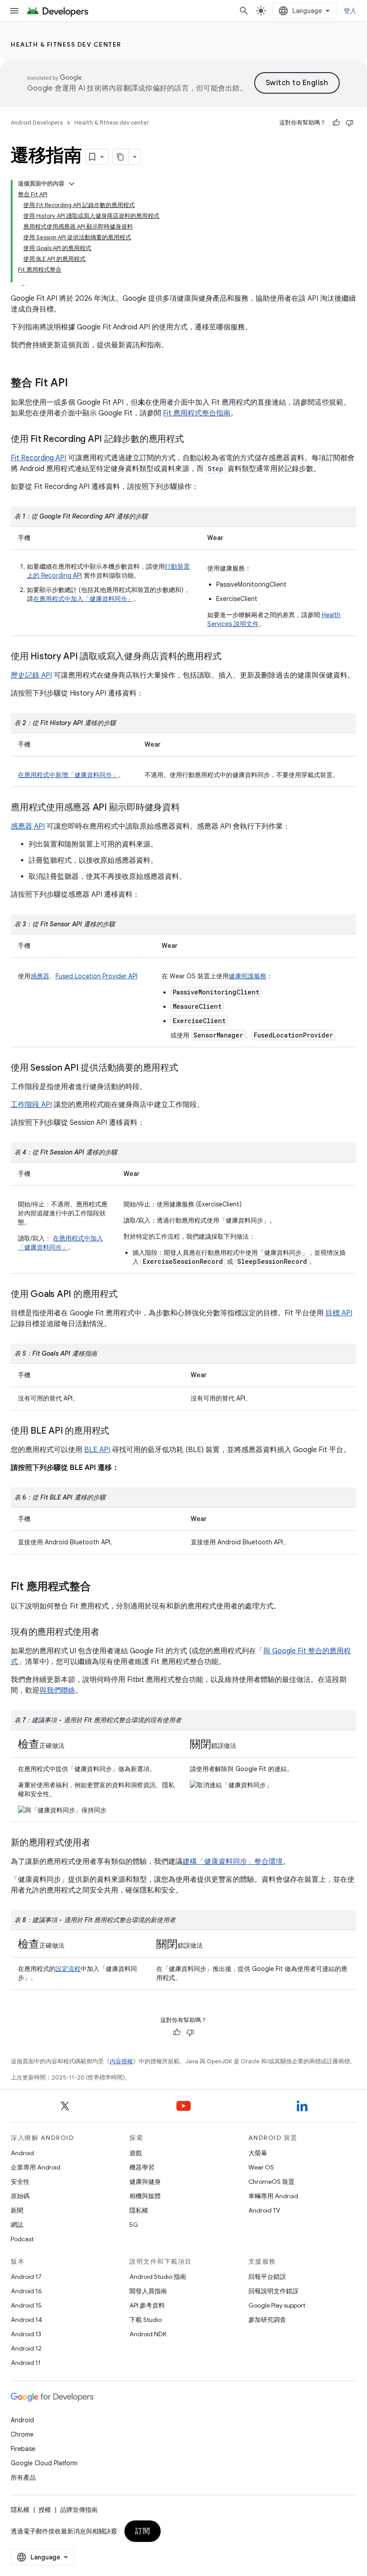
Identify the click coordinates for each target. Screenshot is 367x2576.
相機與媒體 (145, 2196)
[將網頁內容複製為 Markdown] (121, 157)
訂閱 (143, 2531)
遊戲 (136, 2153)
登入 (350, 11)
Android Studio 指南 (158, 2277)
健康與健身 (145, 2182)
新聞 (17, 2210)
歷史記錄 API (31, 675)
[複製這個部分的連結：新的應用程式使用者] (99, 1843)
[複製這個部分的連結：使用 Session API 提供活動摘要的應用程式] (187, 1068)
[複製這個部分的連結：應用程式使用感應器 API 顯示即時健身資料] (189, 808)
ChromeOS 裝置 (271, 2182)
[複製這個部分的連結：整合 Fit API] (77, 384)
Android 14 (26, 2320)
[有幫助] (336, 123)
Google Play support (277, 2305)
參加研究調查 (267, 2320)
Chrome (22, 2434)
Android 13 (26, 2334)
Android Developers (37, 123)
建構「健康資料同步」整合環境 (233, 1862)
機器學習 (142, 2167)
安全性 (20, 2182)
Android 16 (26, 2291)
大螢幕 (258, 2153)
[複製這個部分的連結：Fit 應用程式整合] (100, 1587)
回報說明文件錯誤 (273, 2291)
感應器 (40, 976)
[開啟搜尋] (244, 11)
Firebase (23, 2449)
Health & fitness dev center (66, 44)
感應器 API (28, 826)
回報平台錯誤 (267, 2277)
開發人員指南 (148, 2291)
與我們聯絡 (57, 1690)
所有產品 (23, 2477)
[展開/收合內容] (72, 184)
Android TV (264, 2210)
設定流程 (68, 1969)
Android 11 (26, 2363)
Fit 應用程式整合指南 (197, 413)
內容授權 (121, 2061)
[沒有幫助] (350, 123)
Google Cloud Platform (44, 2463)
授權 (45, 2510)
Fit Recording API (38, 458)
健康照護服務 (248, 976)
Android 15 (26, 2305)
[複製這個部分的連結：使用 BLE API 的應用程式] (118, 1431)
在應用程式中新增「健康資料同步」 (68, 775)
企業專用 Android (36, 2167)
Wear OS (261, 2167)
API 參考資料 (147, 2305)
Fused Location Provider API (96, 976)
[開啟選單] (14, 11)
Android (22, 2153)
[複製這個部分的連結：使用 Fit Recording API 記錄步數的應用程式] (193, 440)
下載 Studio (145, 2320)
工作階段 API (31, 1105)
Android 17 (26, 2277)
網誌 (17, 2225)
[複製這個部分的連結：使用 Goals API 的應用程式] (127, 1295)
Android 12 (26, 2348)
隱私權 (139, 2210)
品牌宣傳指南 (79, 2510)
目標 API (339, 1313)
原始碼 (20, 2196)
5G (134, 2225)
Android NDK (148, 2334)
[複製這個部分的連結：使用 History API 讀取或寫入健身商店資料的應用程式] (230, 657)
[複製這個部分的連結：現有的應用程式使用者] (108, 1633)
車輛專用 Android (273, 2196)
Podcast (22, 2239)
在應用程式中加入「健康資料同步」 (83, 599)
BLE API (97, 1450)
